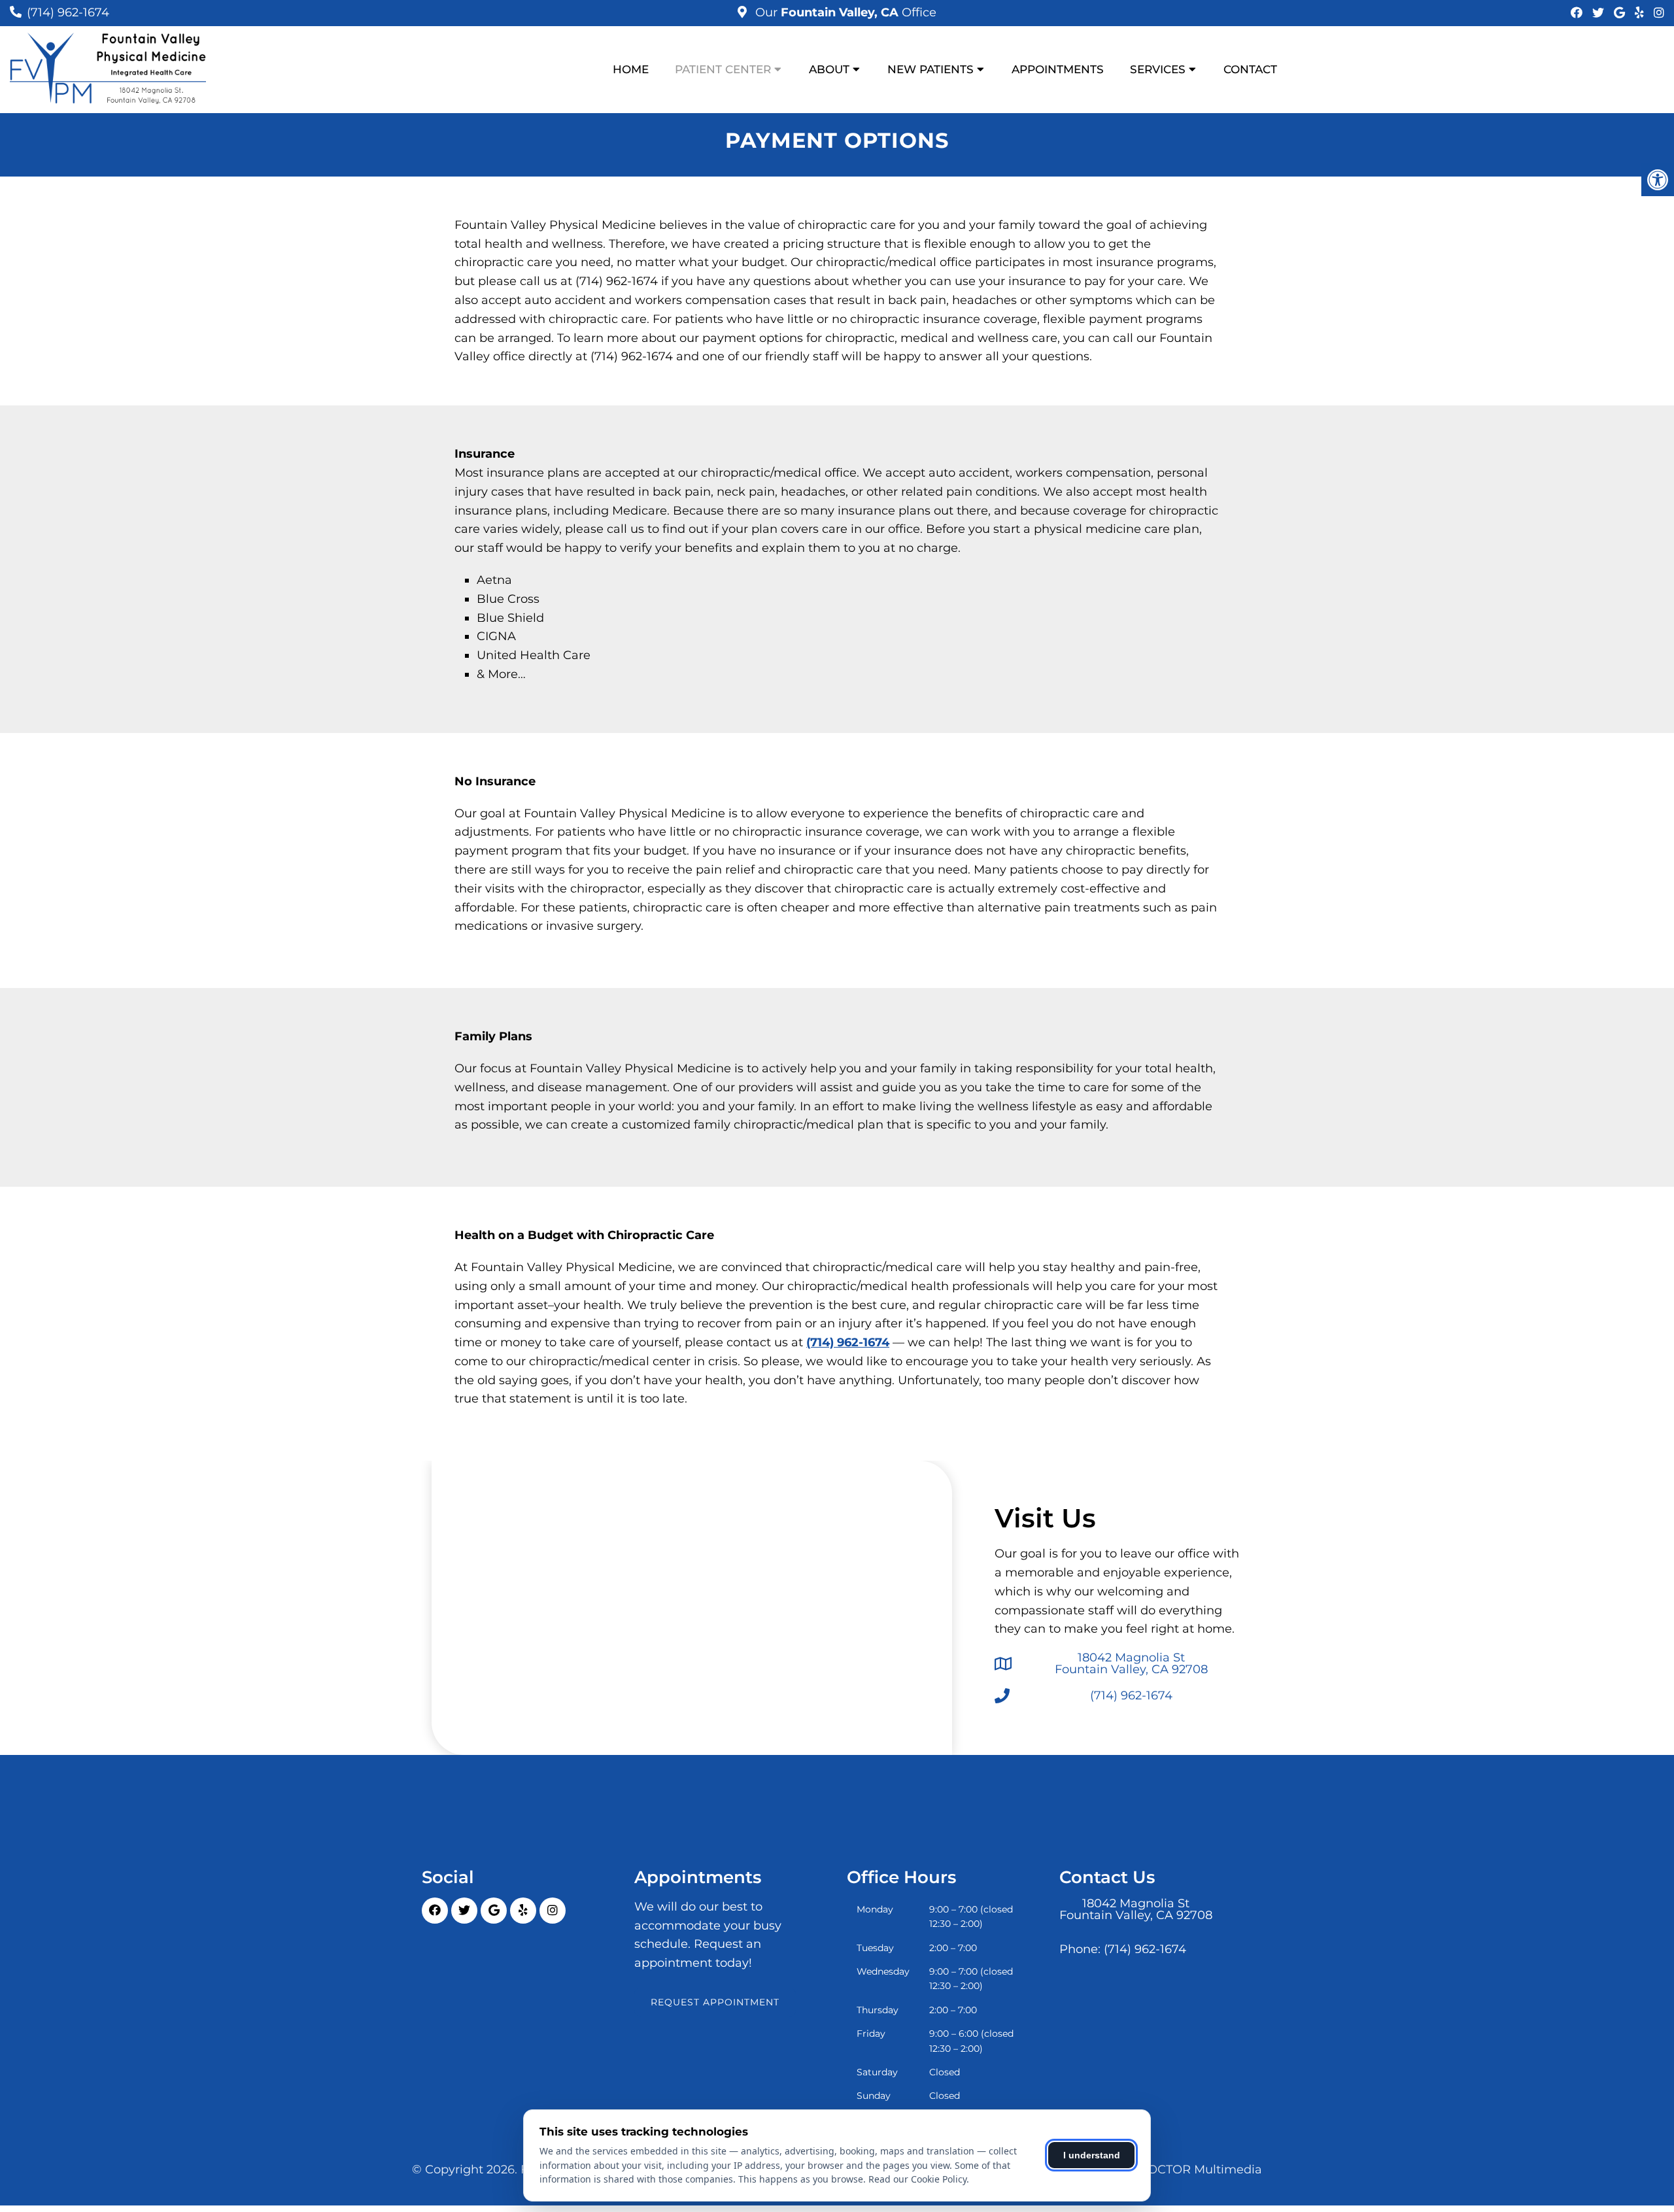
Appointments (1058, 69)
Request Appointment (715, 2002)
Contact (1250, 69)
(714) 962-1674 (68, 12)
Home (631, 69)
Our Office (844, 12)
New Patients (931, 69)
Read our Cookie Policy (917, 2179)
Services (1158, 69)
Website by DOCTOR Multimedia (1165, 2169)
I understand (1092, 2155)
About (829, 69)
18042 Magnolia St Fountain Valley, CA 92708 (1131, 1663)
